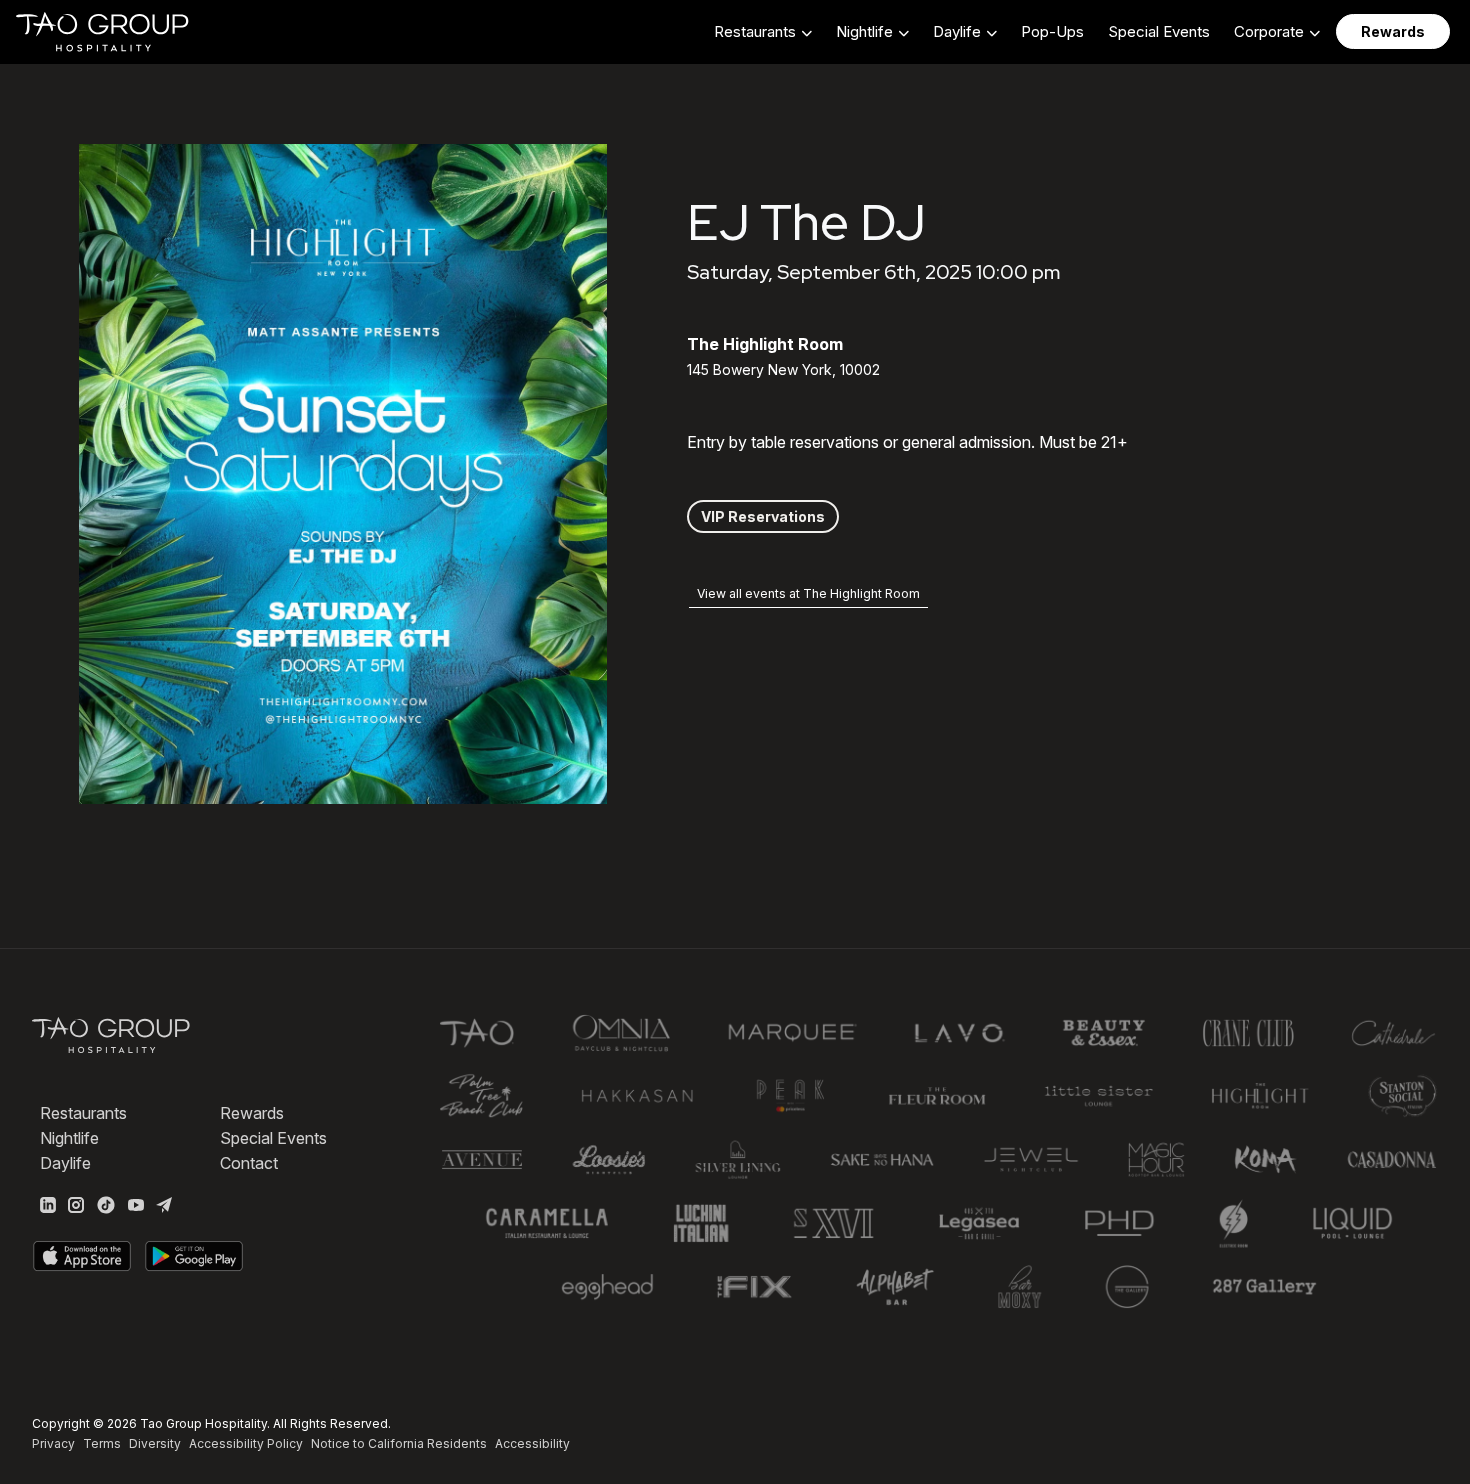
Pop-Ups (1052, 31)
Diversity (155, 1443)
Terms (102, 1443)
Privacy (53, 1443)
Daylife (65, 1163)
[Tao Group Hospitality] (103, 32)
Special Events (1159, 31)
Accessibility (532, 1443)
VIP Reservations (763, 516)
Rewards (252, 1113)
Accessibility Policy (246, 1443)
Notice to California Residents (399, 1443)
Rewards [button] (1393, 31)
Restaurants (83, 1113)
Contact (249, 1163)
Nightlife (69, 1138)
